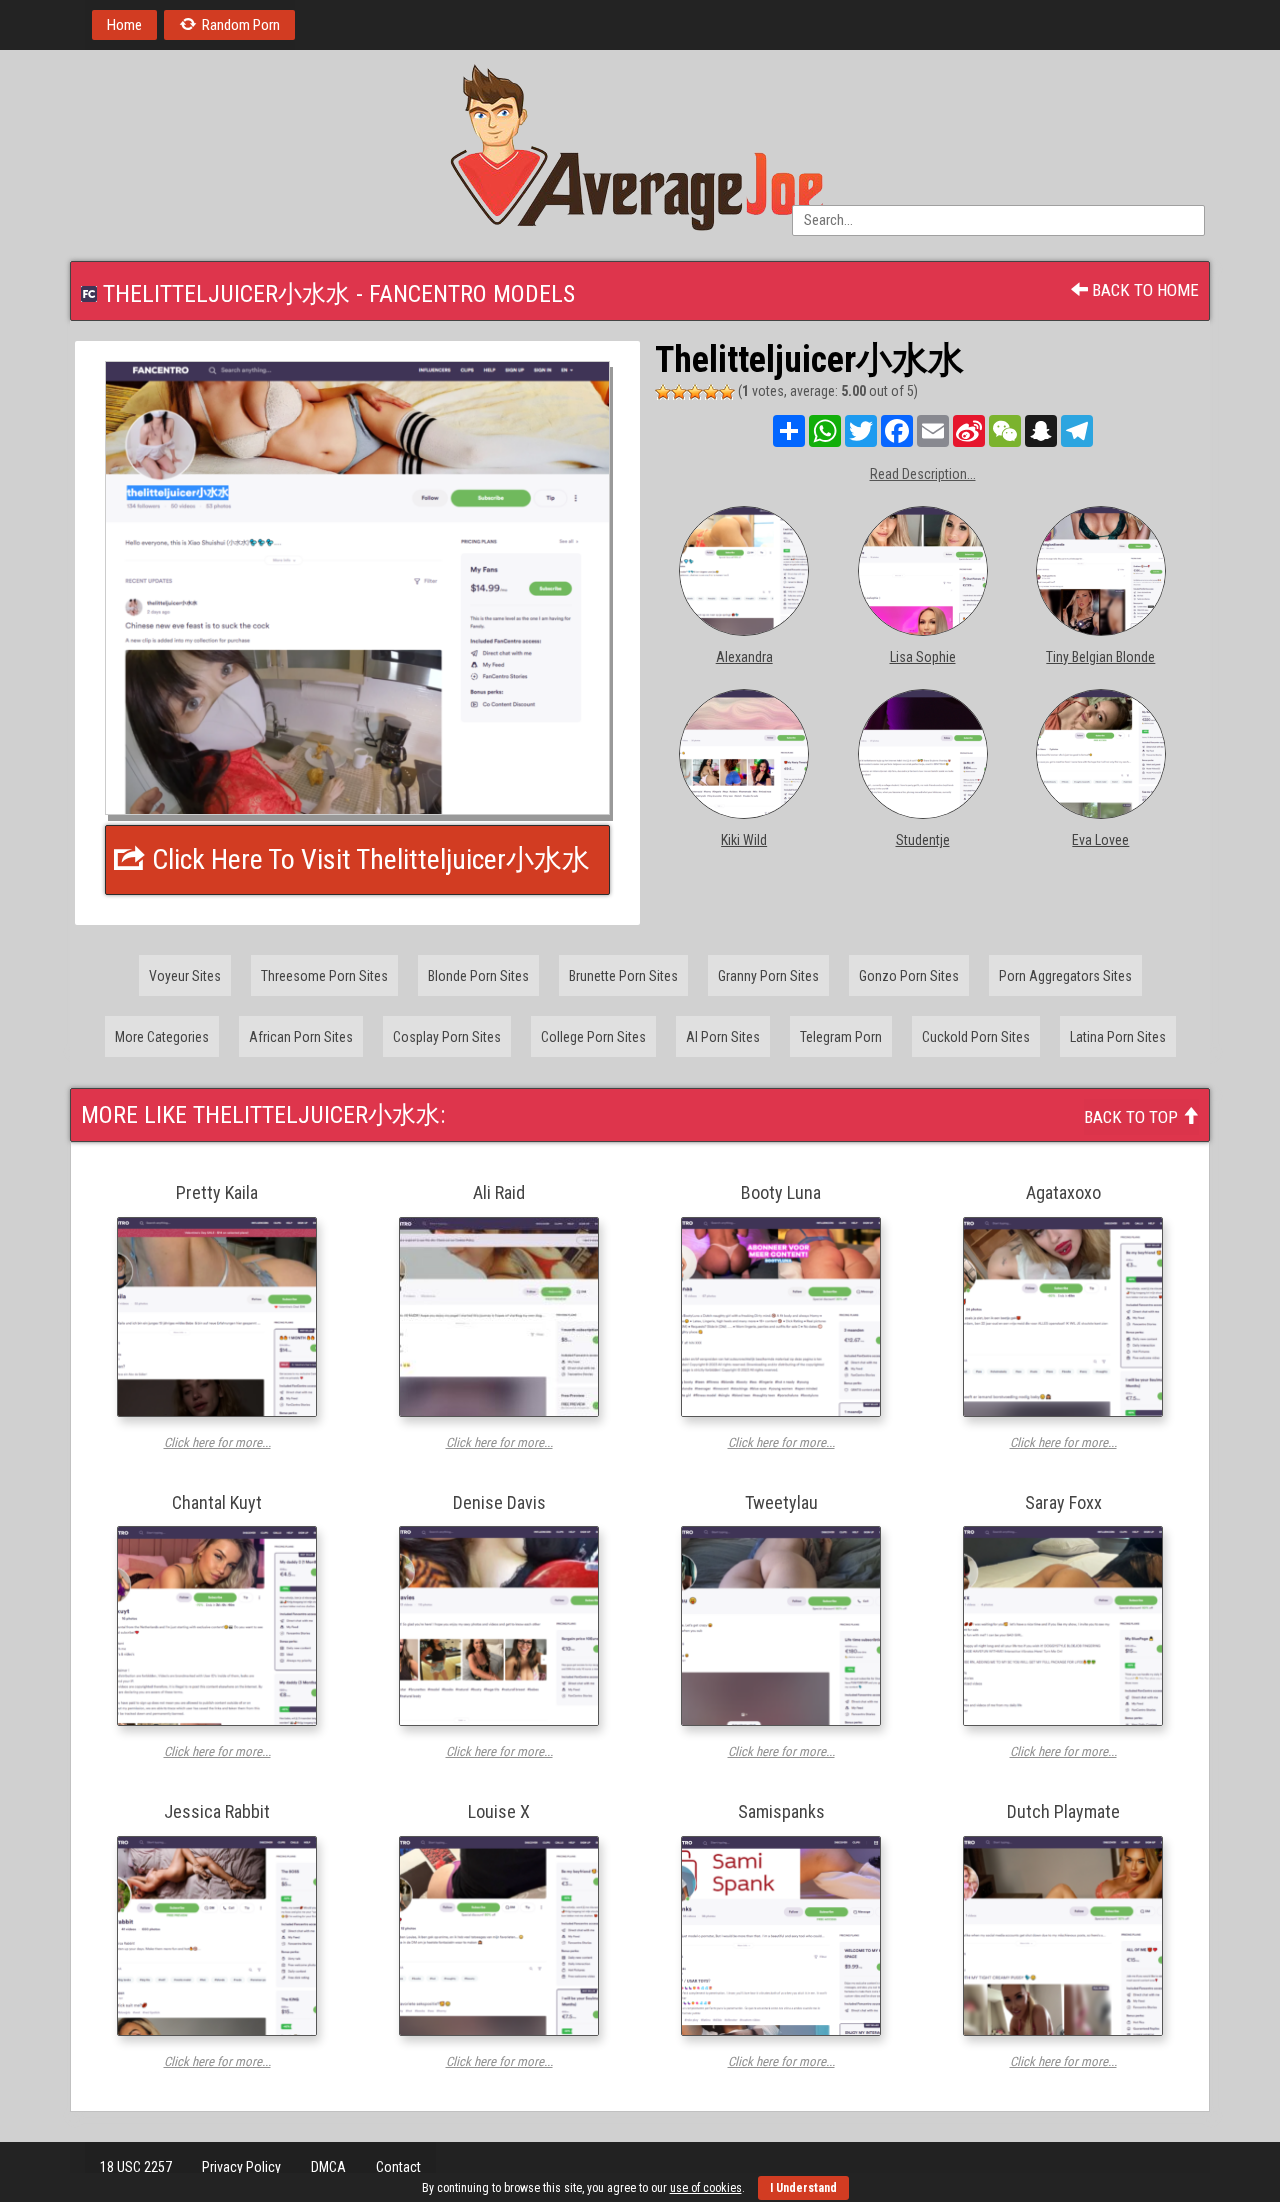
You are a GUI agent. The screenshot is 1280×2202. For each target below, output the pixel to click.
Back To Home (1143, 290)
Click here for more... (217, 1442)
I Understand (803, 2188)
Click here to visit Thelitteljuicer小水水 (368, 859)
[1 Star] (663, 392)
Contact (398, 2167)
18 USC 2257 (136, 2167)
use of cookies (706, 2188)
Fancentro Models (472, 294)
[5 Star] (727, 392)
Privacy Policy (241, 2167)
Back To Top (1133, 1117)
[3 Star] (695, 392)
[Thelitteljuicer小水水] (357, 588)
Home (124, 25)
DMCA (328, 2167)
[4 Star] (711, 392)
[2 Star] (679, 392)
